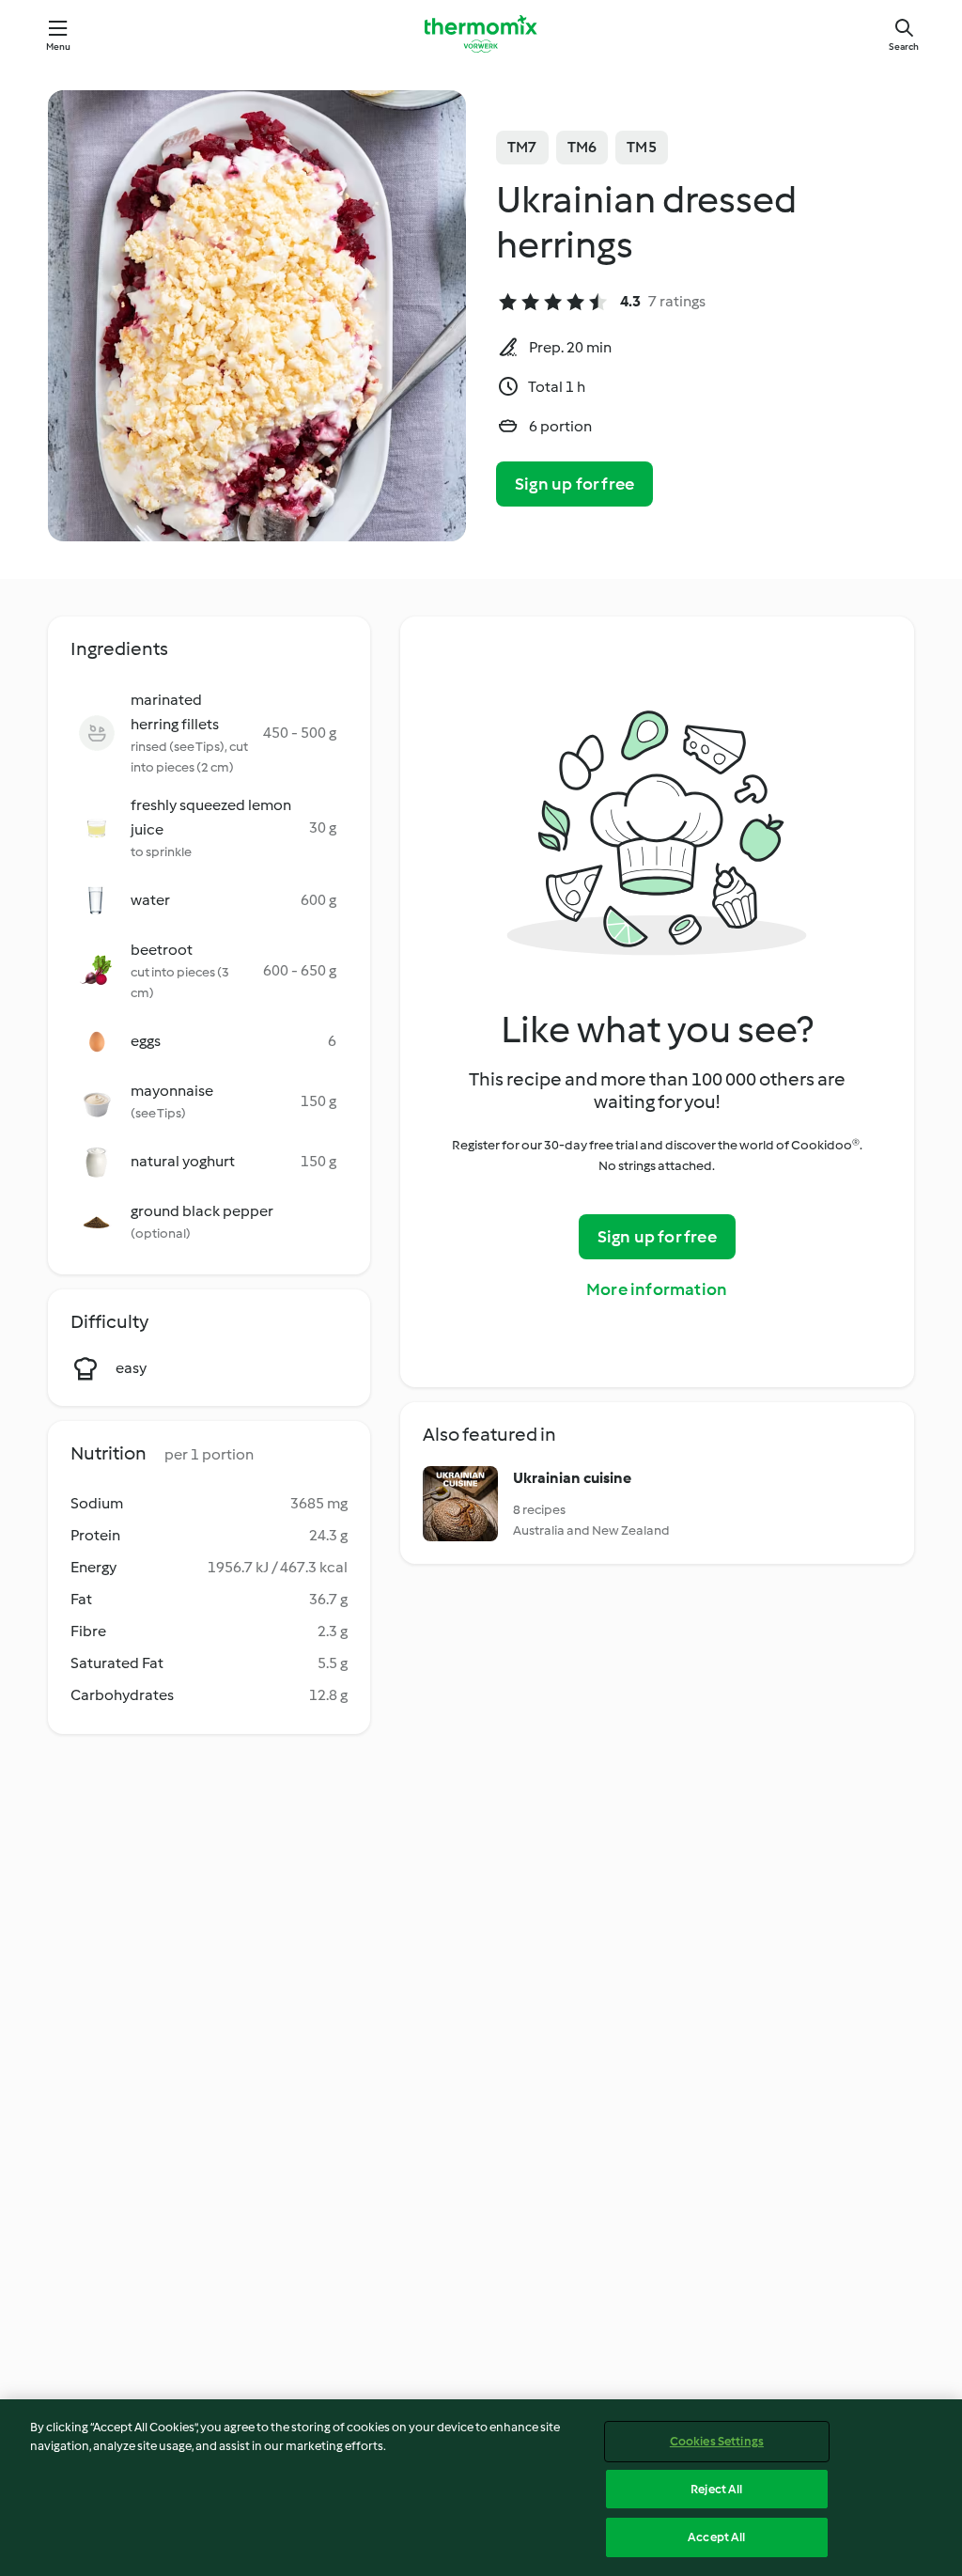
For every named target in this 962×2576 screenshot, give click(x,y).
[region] (481, 2488)
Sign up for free (574, 484)
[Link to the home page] (481, 34)
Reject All (716, 2489)
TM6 (582, 147)
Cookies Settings (717, 2441)
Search (904, 47)
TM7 (522, 147)
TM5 (642, 147)
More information (657, 1289)
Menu (59, 47)
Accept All (716, 2537)
